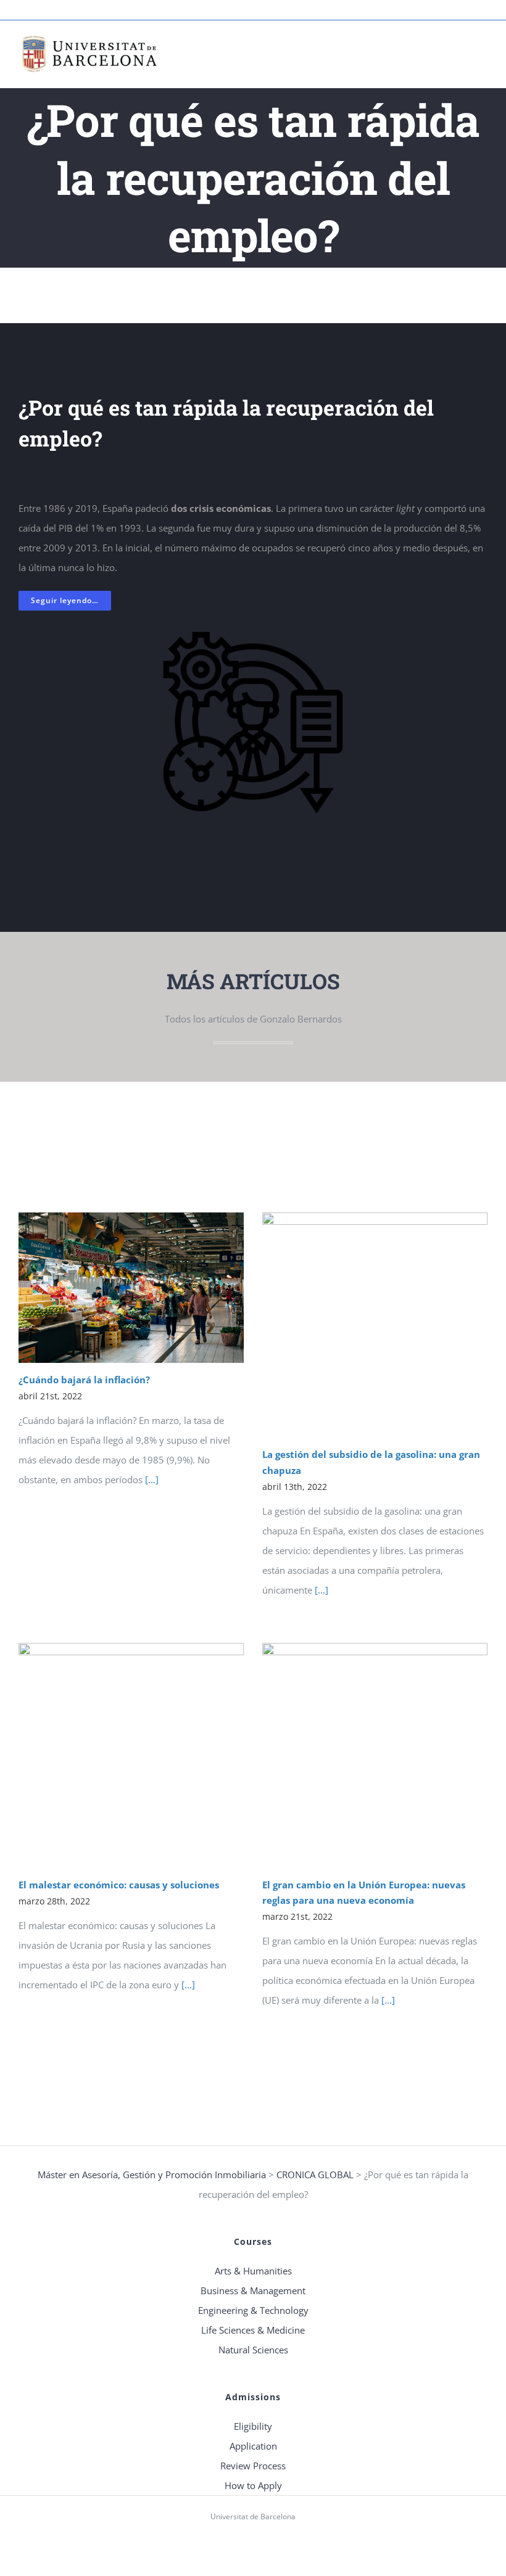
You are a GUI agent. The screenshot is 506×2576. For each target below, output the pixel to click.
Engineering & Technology (253, 2310)
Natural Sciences (253, 2350)
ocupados (272, 548)
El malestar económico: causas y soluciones (119, 1885)
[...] (151, 1479)
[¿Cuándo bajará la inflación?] (131, 1287)
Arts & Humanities (253, 2271)
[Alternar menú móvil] (483, 50)
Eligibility (253, 2426)
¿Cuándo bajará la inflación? (84, 1380)
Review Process (253, 2466)
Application (253, 2446)
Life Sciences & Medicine (253, 2330)
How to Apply (253, 2485)
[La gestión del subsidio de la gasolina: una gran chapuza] (375, 1325)
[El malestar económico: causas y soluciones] (131, 1755)
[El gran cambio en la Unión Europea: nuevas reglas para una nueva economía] (375, 1755)
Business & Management (253, 2290)
